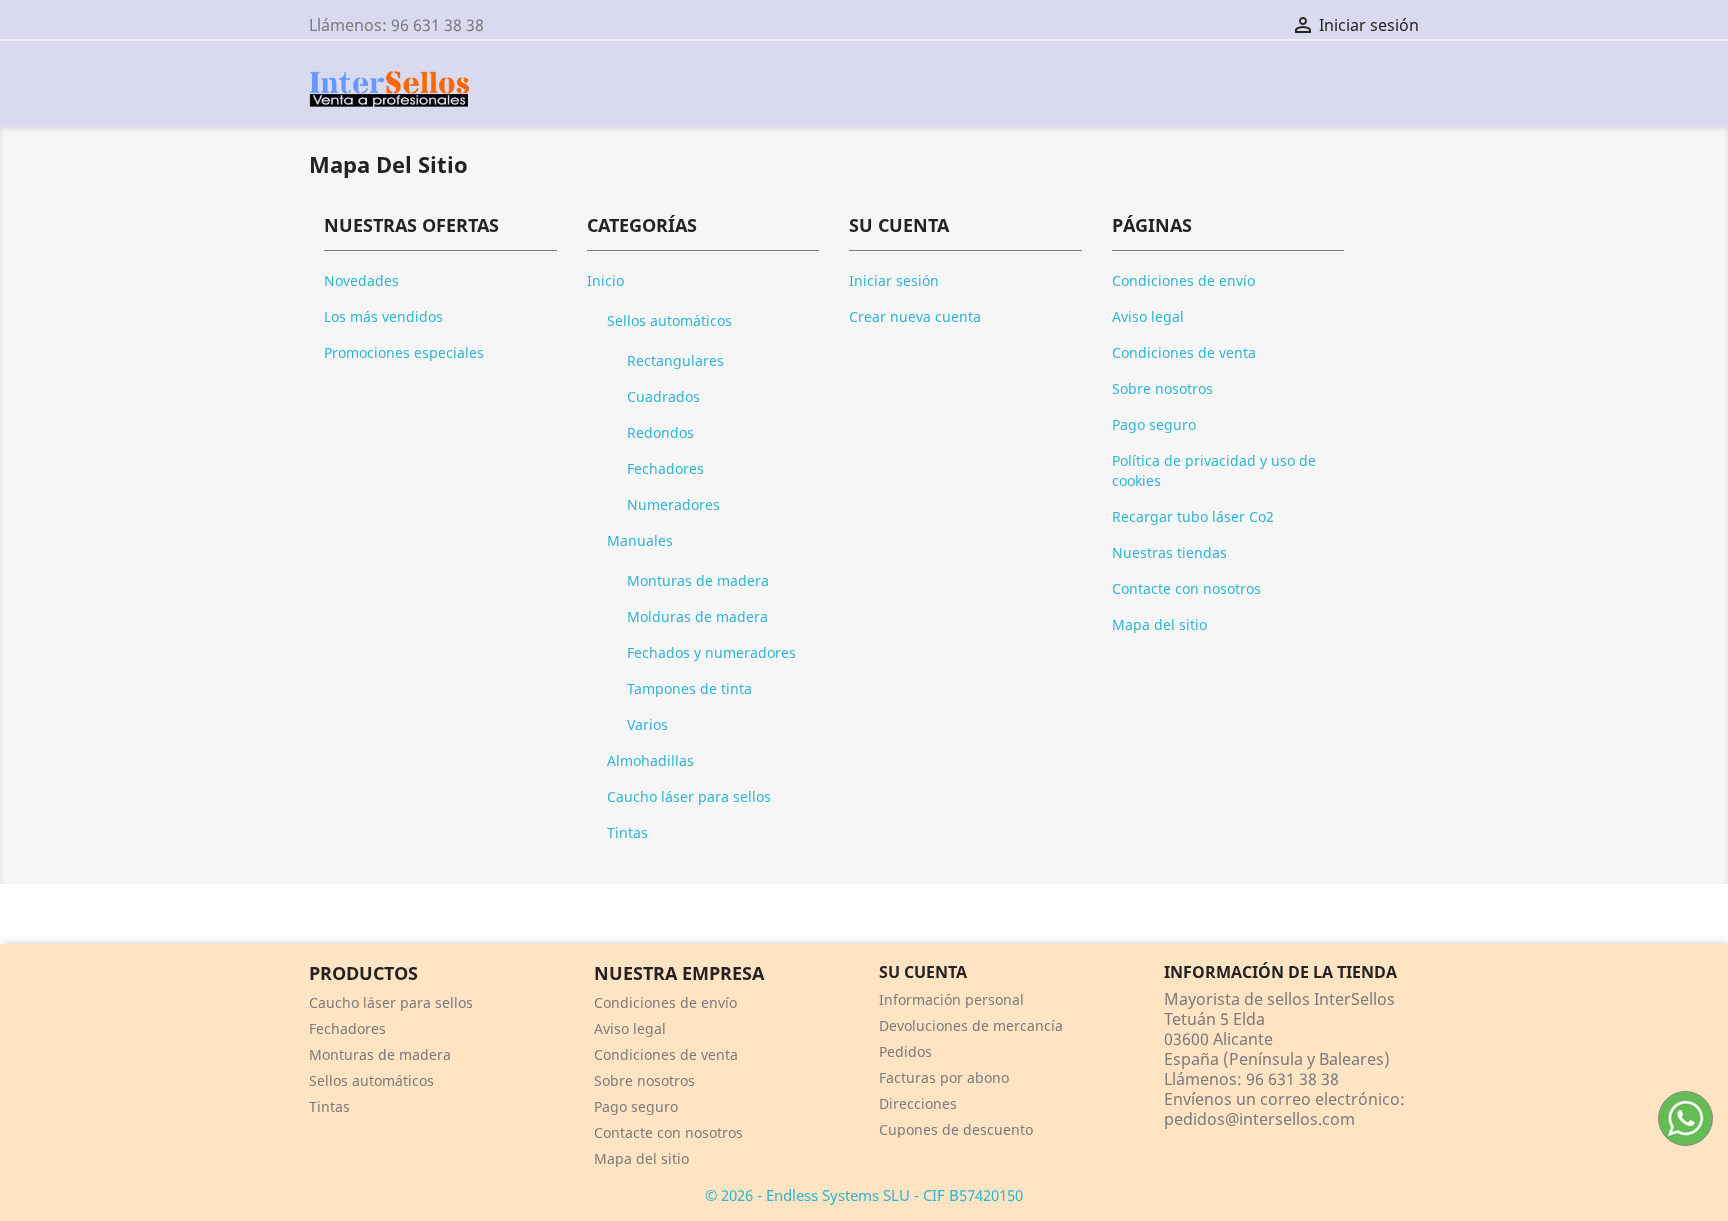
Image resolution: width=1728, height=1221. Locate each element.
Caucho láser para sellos (689, 796)
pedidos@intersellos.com (1259, 1119)
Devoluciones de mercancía (971, 1025)
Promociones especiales (404, 352)
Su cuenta (923, 972)
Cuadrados (663, 396)
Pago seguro (1154, 424)
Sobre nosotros (1162, 388)
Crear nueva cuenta (915, 316)
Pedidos (905, 1051)
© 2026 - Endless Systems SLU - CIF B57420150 (864, 1195)
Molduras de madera (697, 616)
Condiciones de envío (1183, 280)
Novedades (361, 280)
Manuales (640, 540)
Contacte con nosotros (1186, 588)
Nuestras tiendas (1169, 552)
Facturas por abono (944, 1077)
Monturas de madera (698, 580)
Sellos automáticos (669, 320)
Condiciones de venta (1184, 352)
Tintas (627, 832)
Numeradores (673, 504)
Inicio (605, 280)
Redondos (660, 432)
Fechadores (665, 468)
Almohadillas (650, 760)
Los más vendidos (383, 316)
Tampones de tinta (689, 688)
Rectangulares (675, 360)
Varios (647, 724)
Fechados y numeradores (711, 652)
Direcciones (918, 1103)
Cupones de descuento (956, 1129)
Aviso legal (1148, 316)
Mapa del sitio (1159, 624)
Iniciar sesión (894, 280)
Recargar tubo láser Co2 (1193, 516)
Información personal (951, 999)
